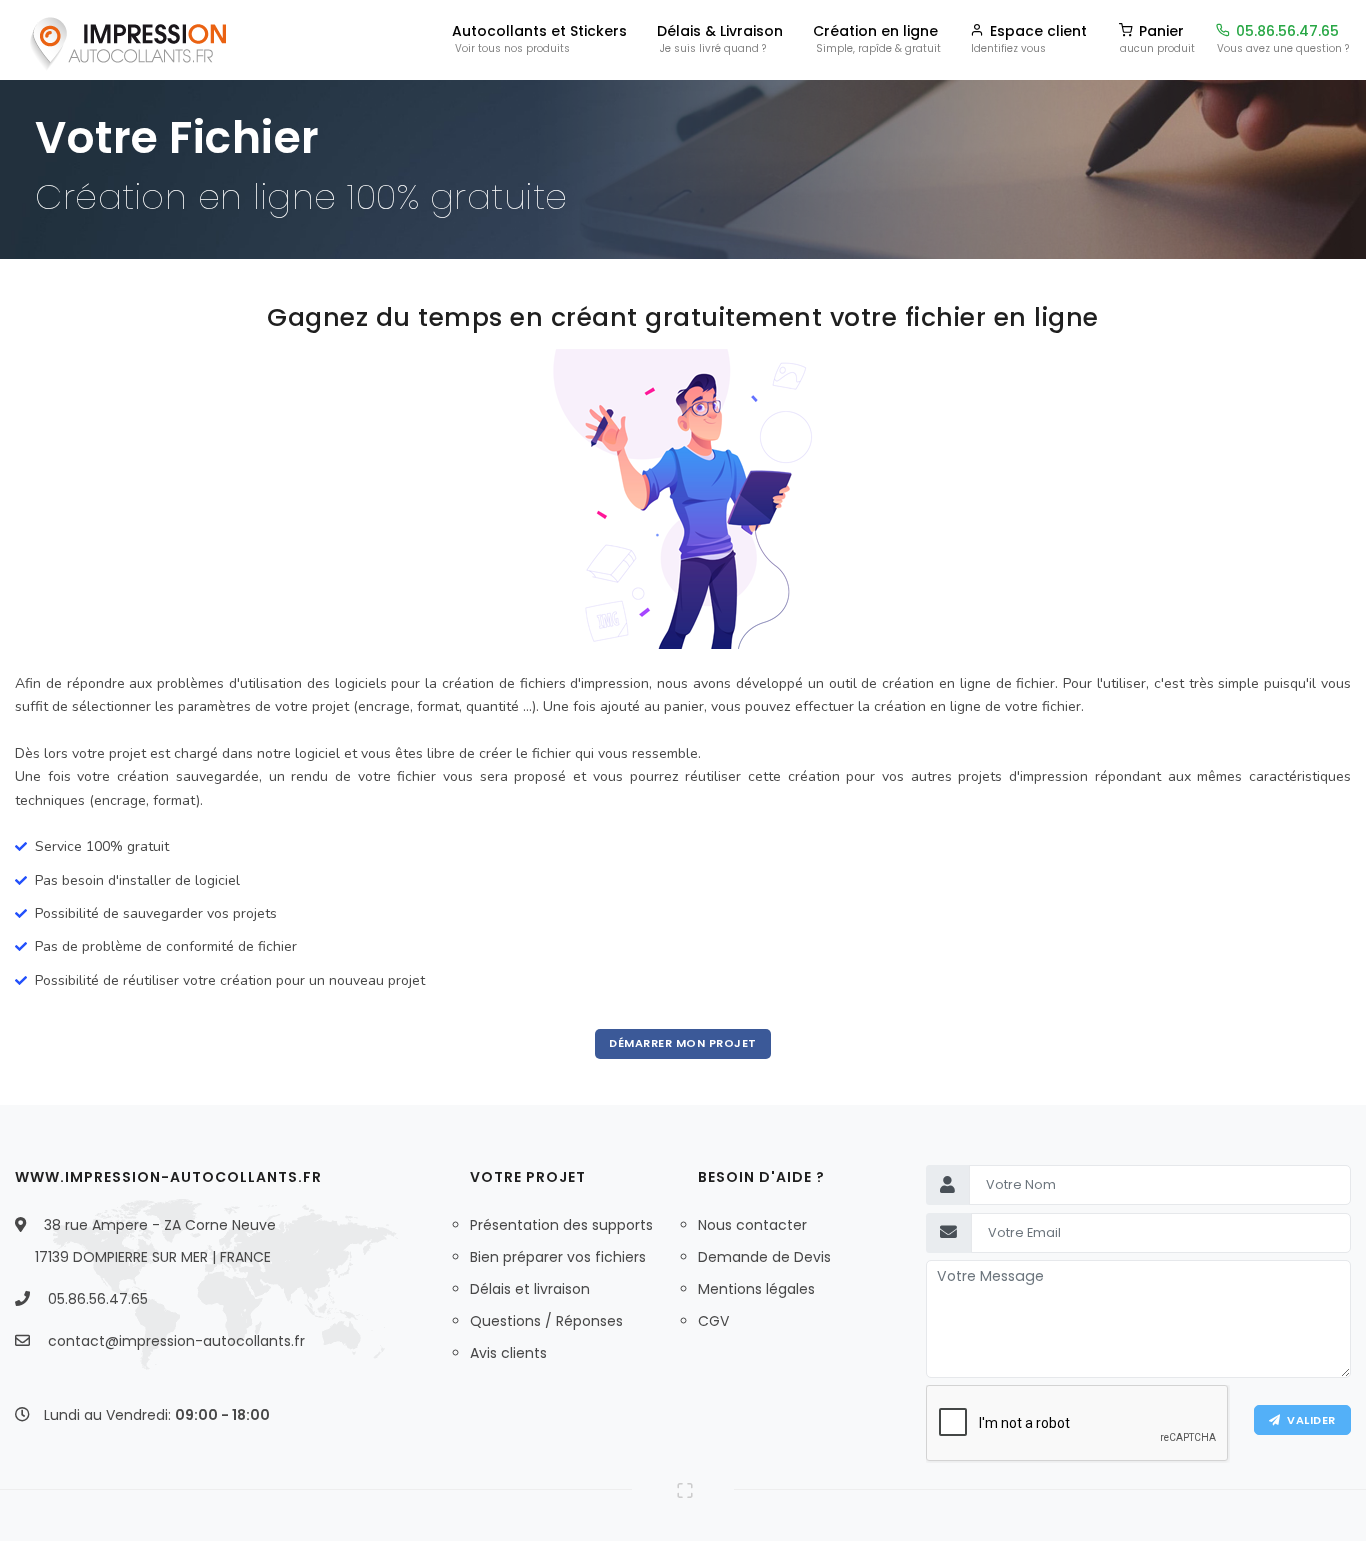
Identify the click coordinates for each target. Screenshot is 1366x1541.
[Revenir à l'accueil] (126, 40)
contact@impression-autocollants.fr (176, 1341)
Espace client (1029, 36)
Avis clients (508, 1353)
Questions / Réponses (546, 1321)
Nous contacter (752, 1225)
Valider (1308, 1420)
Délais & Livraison (720, 36)
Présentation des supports (561, 1225)
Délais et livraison (530, 1289)
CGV (713, 1321)
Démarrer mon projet (683, 1043)
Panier (1157, 36)
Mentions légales (756, 1289)
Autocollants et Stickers (539, 36)
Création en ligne (877, 36)
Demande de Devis (764, 1257)
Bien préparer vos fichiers (558, 1257)
